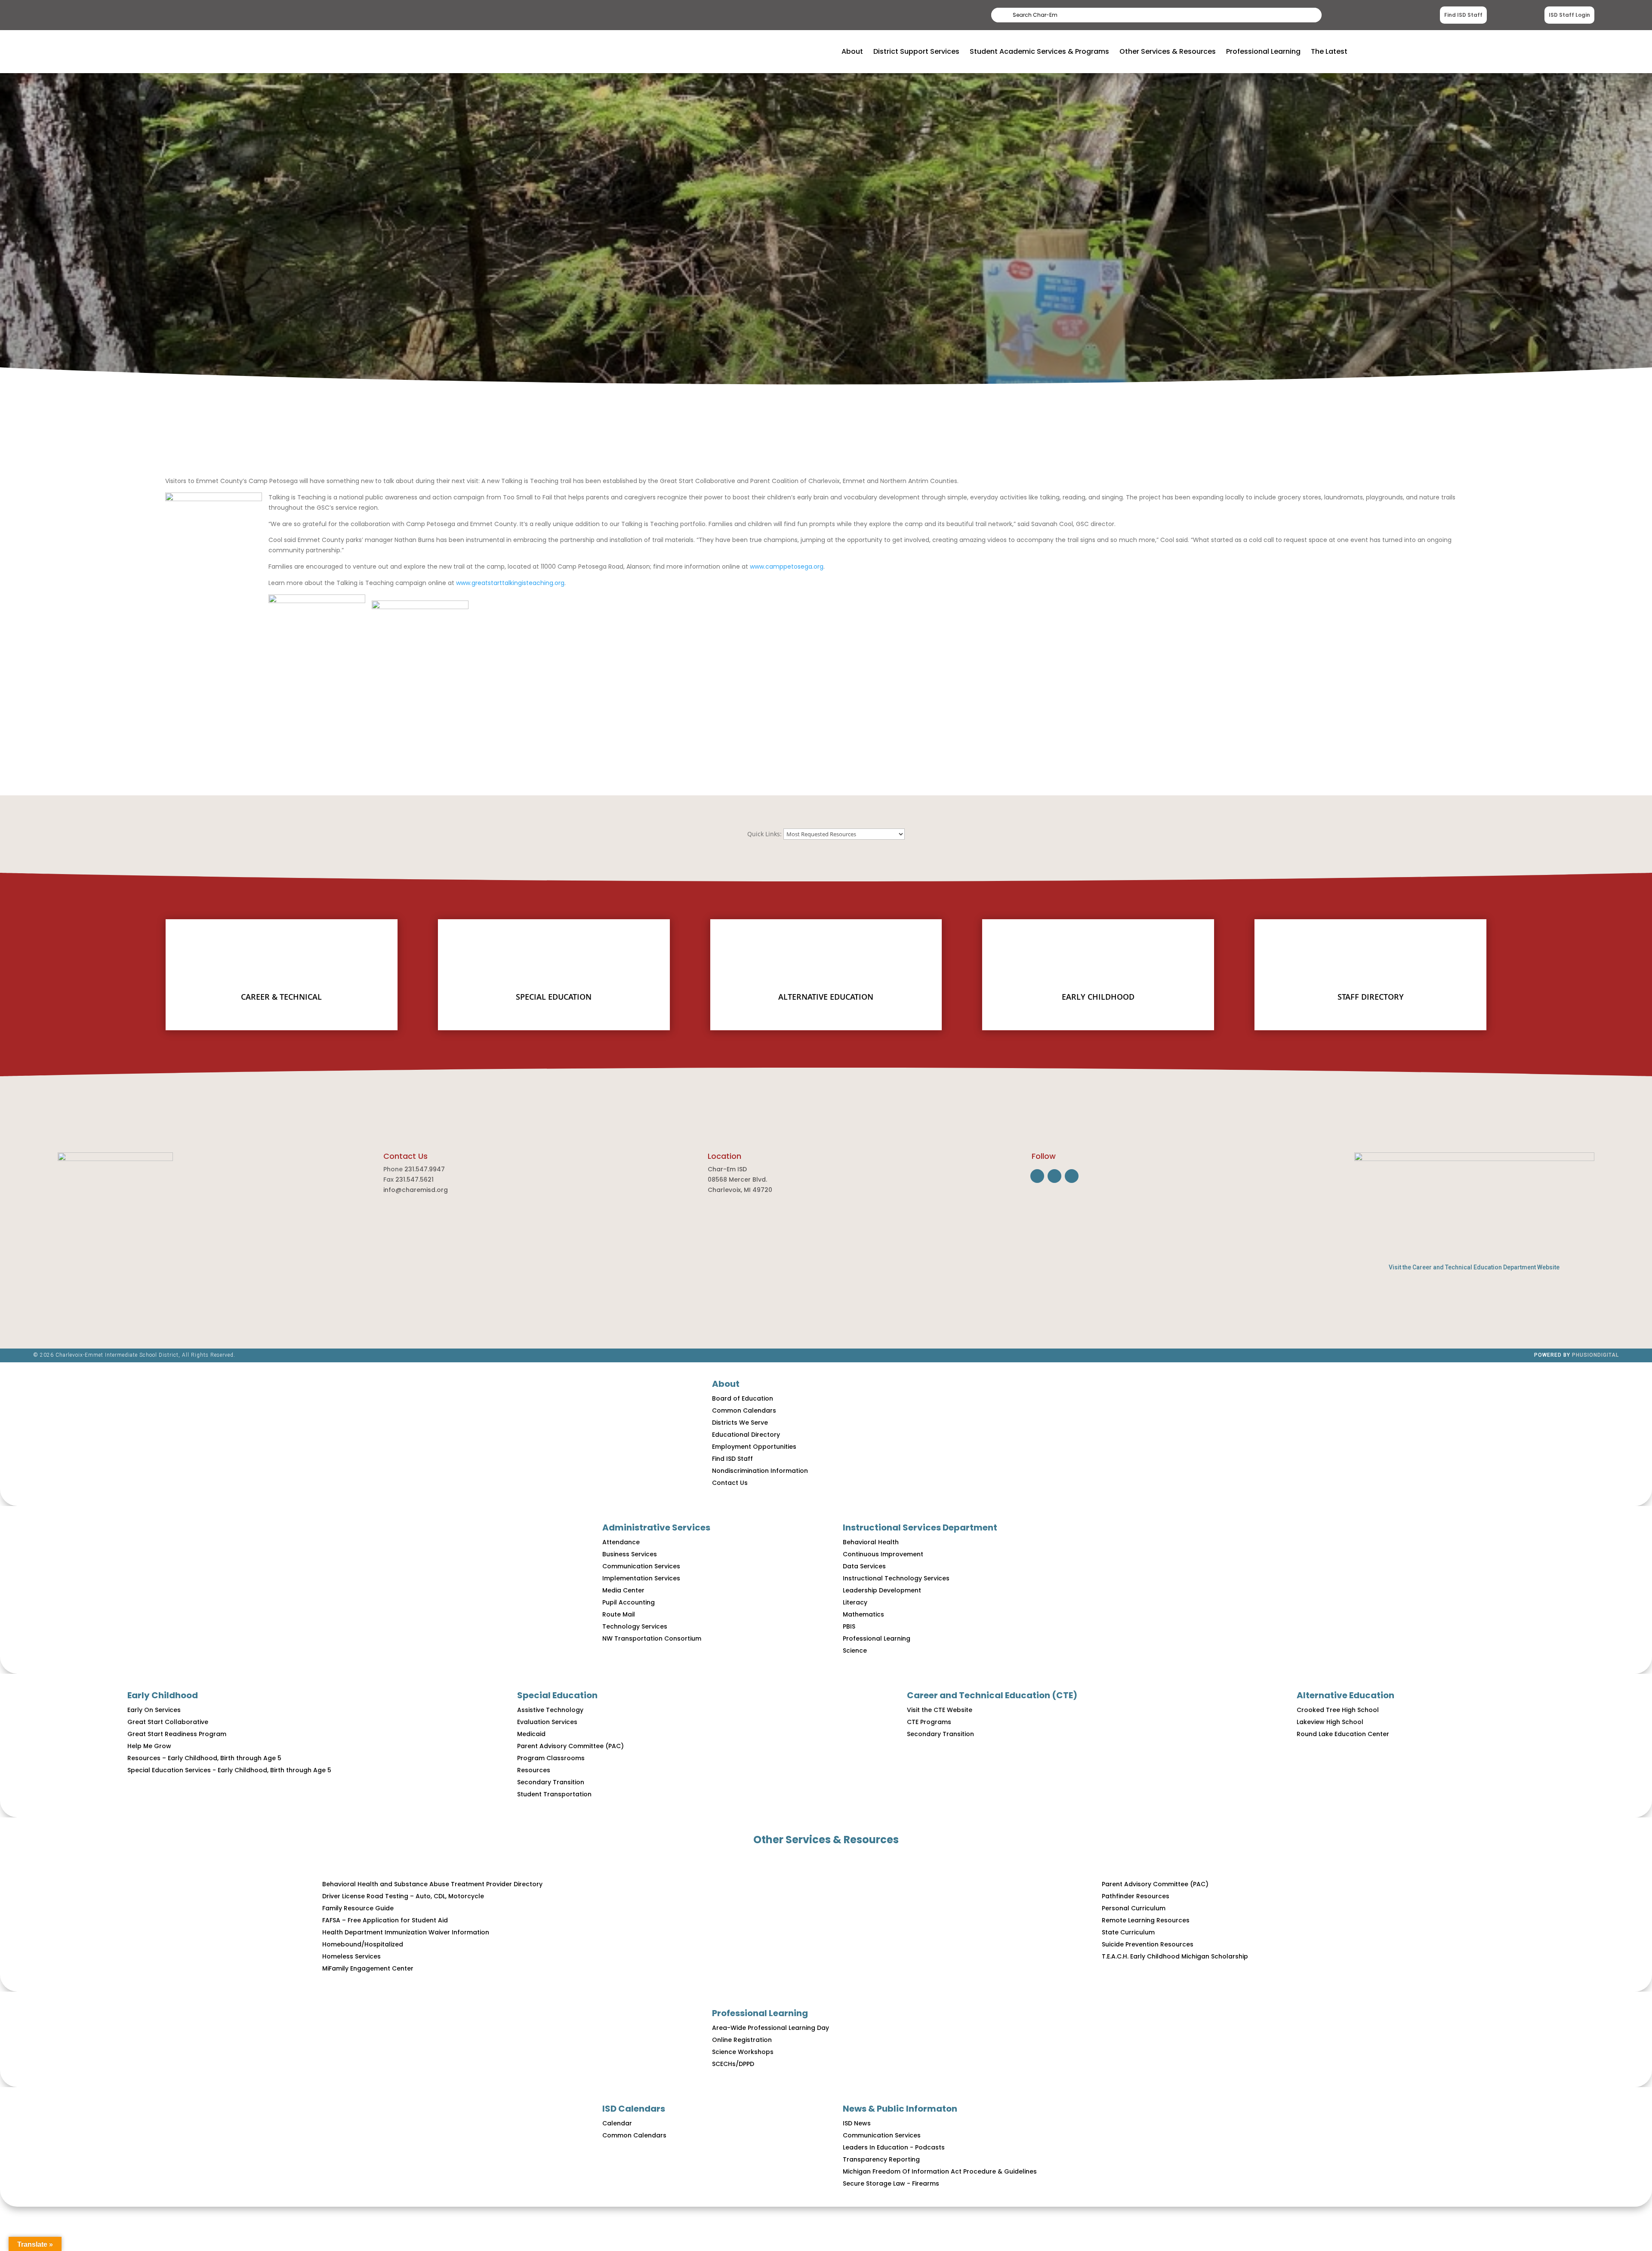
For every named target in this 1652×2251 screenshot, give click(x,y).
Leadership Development (882, 1590)
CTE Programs (929, 1722)
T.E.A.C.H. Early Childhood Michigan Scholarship (1175, 1956)
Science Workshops (743, 2052)
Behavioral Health (871, 1542)
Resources (534, 1770)
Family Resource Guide (358, 1908)
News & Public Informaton (900, 2109)
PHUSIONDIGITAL (1595, 1355)
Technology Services (635, 1626)
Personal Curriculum (1134, 1908)
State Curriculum (1128, 1932)
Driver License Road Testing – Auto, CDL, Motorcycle (403, 1896)
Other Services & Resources (826, 1840)
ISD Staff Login (1569, 15)
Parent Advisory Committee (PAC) (570, 1746)
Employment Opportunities (754, 1447)
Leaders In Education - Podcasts (894, 2147)
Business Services (630, 1554)
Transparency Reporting (881, 2159)
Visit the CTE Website (940, 1710)
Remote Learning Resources (1146, 1920)
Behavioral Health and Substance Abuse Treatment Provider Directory (432, 1884)
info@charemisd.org (416, 1190)
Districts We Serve (740, 1423)
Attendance (621, 1542)
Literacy (855, 1602)
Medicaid (531, 1734)
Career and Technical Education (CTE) (992, 1695)
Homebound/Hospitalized (363, 1944)
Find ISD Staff (1463, 15)
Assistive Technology (550, 1710)
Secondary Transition (551, 1782)
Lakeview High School (1330, 1722)
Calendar (617, 2123)
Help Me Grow (149, 1746)
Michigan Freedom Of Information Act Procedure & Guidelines (940, 2171)
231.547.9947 (425, 1169)
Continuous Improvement (883, 1554)
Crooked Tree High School (1338, 1710)
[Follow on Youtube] (1072, 1176)
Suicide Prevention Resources (1148, 1944)
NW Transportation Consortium (652, 1638)
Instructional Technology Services (896, 1578)
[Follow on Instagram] (1054, 1176)
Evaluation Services (547, 1722)
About (726, 1384)
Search (1300, 15)
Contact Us (730, 1483)
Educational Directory (746, 1435)
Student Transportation (554, 1794)
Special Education (557, 1695)
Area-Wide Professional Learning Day (771, 2028)
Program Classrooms (551, 1758)
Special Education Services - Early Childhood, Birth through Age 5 (229, 1770)
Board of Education (743, 1398)
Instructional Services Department (920, 1527)
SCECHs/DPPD (733, 2064)
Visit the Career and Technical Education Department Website (1474, 1267)
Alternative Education (1345, 1695)
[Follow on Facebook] (1037, 1176)
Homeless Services (351, 1956)
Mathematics (863, 1614)
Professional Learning (877, 1638)
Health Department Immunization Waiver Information (406, 1932)
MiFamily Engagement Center (368, 1968)
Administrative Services (656, 1527)
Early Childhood (163, 1695)
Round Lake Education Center (1343, 1734)
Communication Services (641, 1566)
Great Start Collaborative (168, 1722)
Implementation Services (641, 1578)
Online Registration (742, 2040)
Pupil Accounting (629, 1602)
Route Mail (619, 1614)
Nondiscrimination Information (760, 1471)
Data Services (864, 1566)
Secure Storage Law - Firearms (891, 2183)
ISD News (857, 2123)
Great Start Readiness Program (177, 1734)
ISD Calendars (634, 2109)
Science (855, 1651)
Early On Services (154, 1710)
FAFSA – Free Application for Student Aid (385, 1920)
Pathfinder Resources (1136, 1896)
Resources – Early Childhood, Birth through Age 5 (204, 1758)
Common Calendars (744, 1410)
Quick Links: (764, 834)
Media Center (623, 1590)
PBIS (849, 1626)
